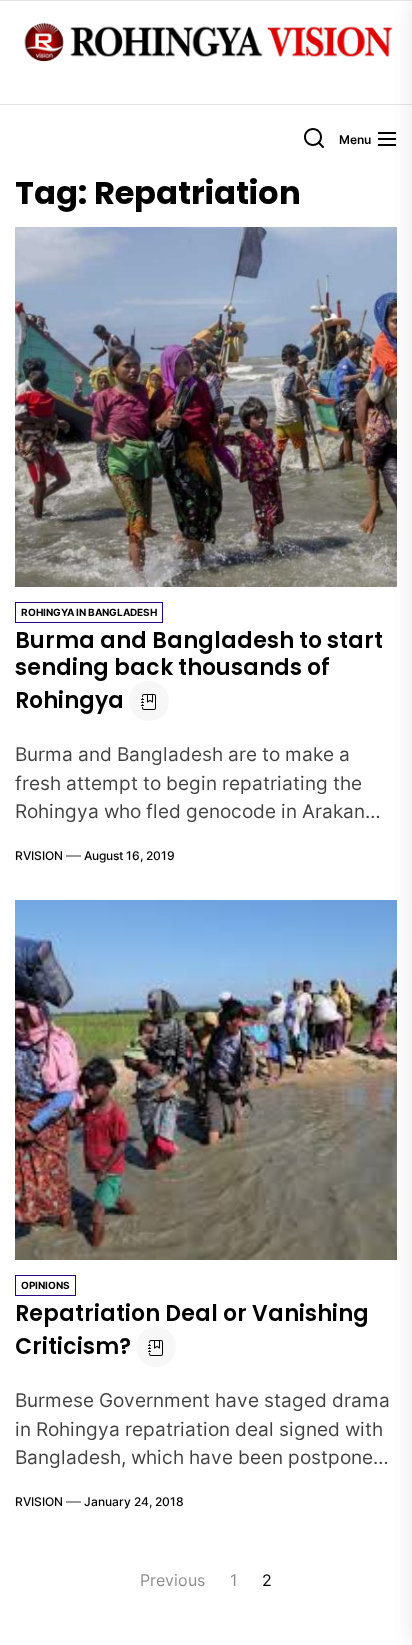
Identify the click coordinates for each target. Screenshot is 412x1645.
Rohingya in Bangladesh (89, 612)
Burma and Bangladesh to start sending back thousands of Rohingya (199, 670)
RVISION (39, 855)
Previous (172, 1580)
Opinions (45, 1285)
